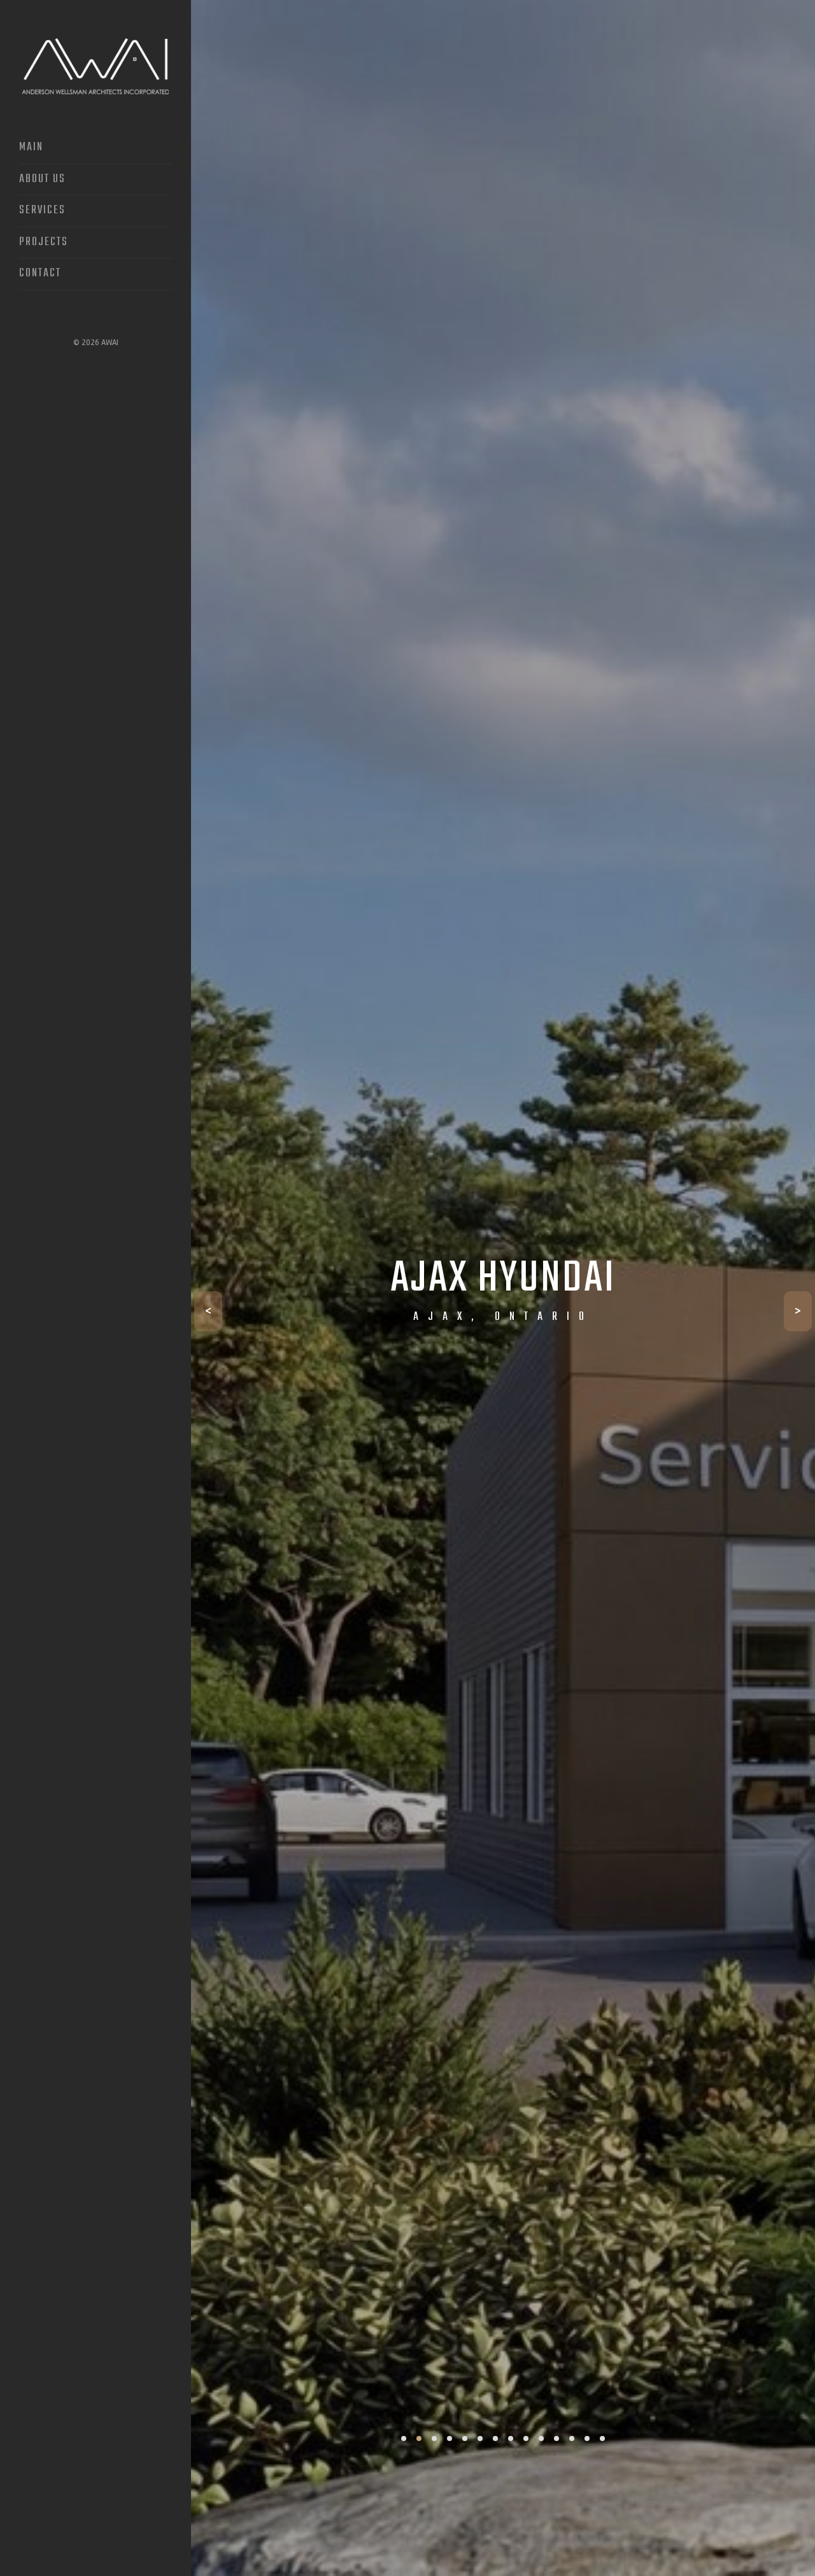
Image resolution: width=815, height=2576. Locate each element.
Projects (44, 243)
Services (42, 211)
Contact (40, 274)
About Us (42, 180)
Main (31, 148)
